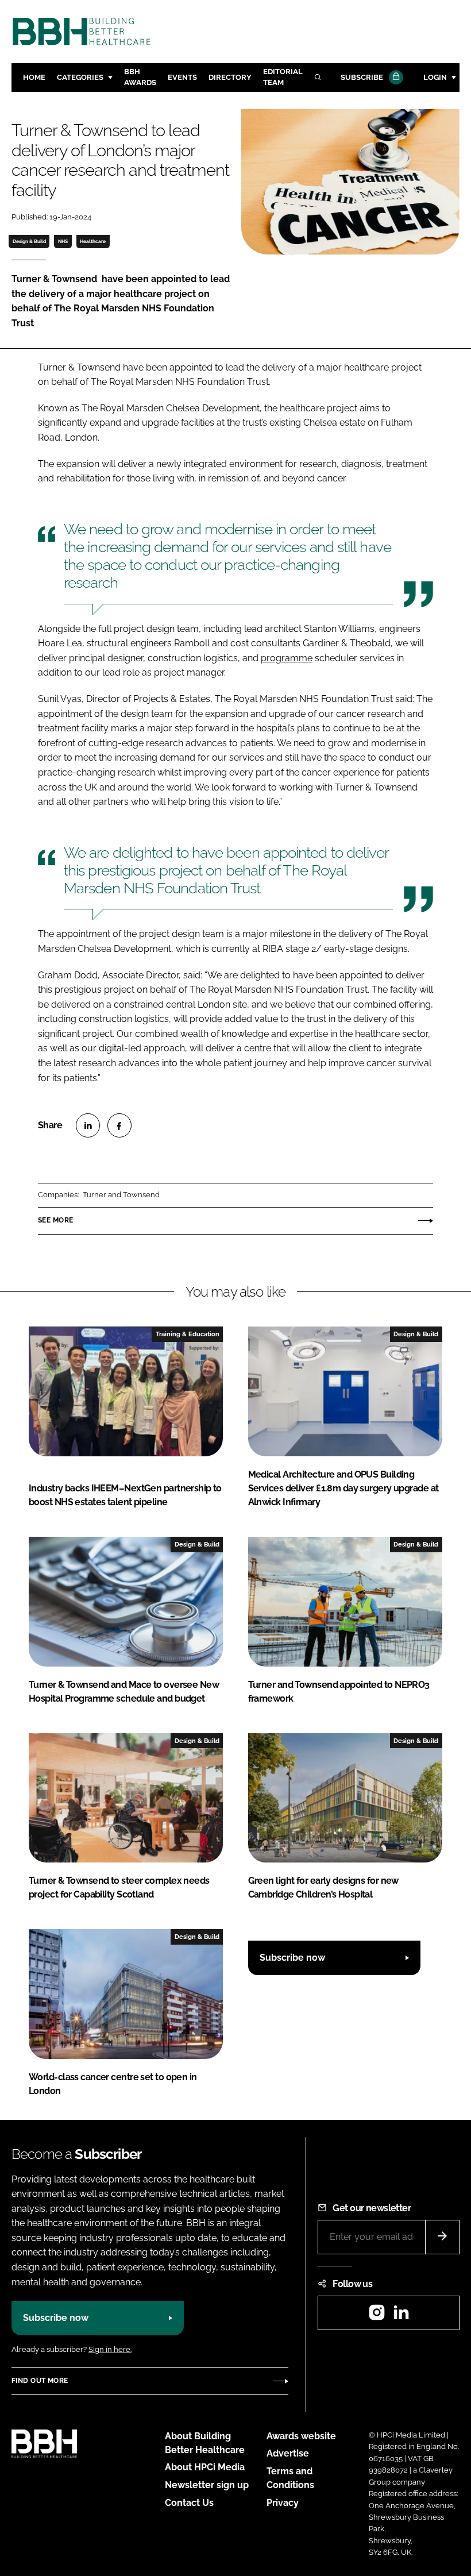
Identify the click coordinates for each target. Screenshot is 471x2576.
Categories (80, 77)
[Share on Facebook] (119, 1125)
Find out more (40, 2381)
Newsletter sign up (207, 2485)
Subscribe (362, 77)
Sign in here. (110, 2349)
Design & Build (29, 241)
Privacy (283, 2503)
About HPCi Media (205, 2467)
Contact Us (189, 2503)
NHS (63, 241)
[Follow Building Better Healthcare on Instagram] (377, 2316)
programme (287, 658)
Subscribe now (292, 1958)
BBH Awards (140, 77)
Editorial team (283, 77)
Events (182, 77)
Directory (230, 77)
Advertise (288, 2453)
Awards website (301, 2436)
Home (34, 77)
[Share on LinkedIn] (88, 1125)
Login (435, 77)
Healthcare (93, 241)
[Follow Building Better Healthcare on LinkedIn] (401, 2316)
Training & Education (188, 1334)
